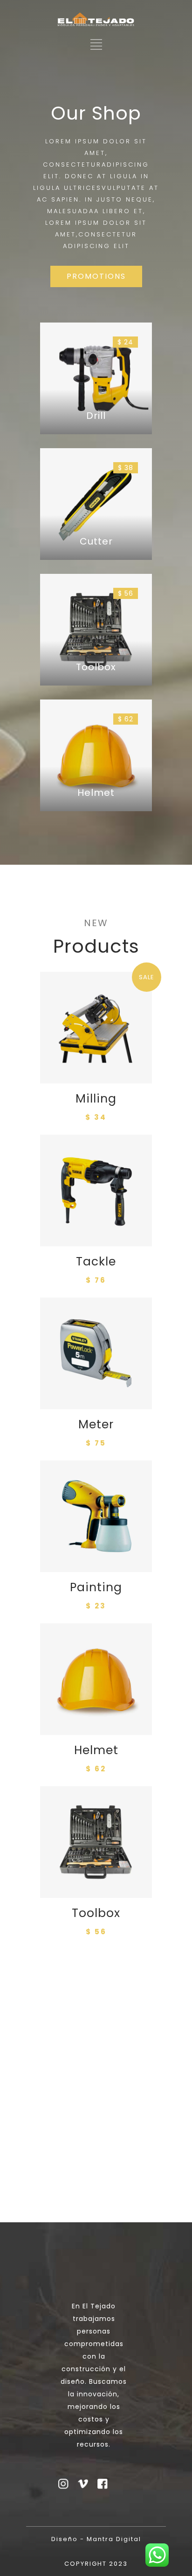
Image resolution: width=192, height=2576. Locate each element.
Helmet (96, 1750)
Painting (96, 1587)
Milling (96, 1099)
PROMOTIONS (96, 276)
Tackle (96, 1261)
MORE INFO (96, 2058)
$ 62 (126, 719)
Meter (96, 1424)
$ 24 (125, 342)
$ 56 (126, 593)
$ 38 (126, 468)
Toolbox (96, 1913)
